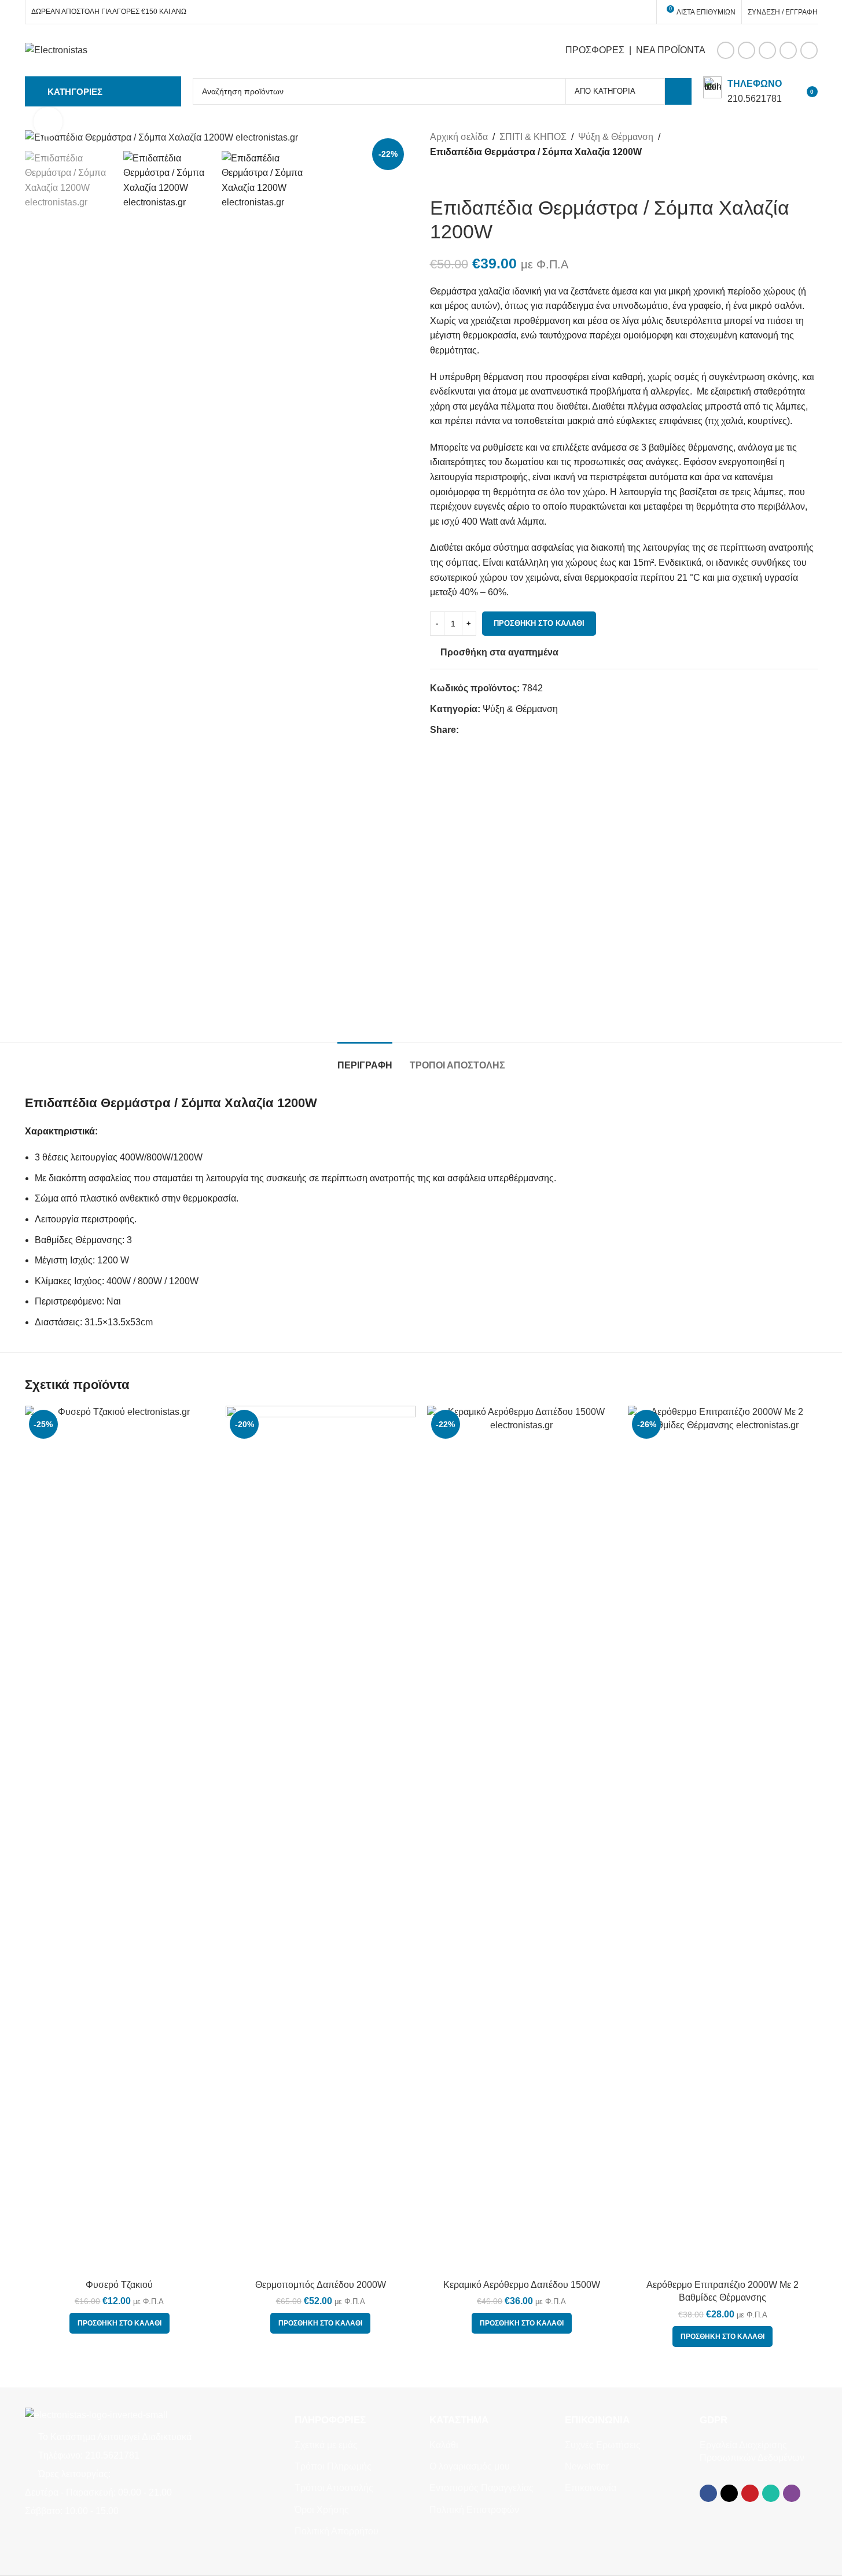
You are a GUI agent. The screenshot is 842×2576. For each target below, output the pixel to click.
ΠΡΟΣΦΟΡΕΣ (595, 50)
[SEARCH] (678, 91)
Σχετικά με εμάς (326, 2445)
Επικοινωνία (591, 2488)
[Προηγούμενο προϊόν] (437, 178)
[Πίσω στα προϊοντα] (451, 178)
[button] (120, 2323)
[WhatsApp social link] (788, 50)
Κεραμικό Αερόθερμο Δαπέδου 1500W (522, 2285)
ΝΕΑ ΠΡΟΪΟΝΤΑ (671, 50)
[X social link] (747, 50)
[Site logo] (56, 49)
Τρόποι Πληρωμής (333, 2466)
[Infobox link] (742, 91)
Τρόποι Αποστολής (334, 2488)
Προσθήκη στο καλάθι (539, 623)
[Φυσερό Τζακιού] (120, 1840)
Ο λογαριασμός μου (470, 2466)
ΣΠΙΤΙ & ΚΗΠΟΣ (533, 137)
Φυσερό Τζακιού (119, 2285)
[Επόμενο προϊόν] (465, 178)
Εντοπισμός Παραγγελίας (481, 2488)
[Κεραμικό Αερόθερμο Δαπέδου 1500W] (522, 1840)
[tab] (365, 1059)
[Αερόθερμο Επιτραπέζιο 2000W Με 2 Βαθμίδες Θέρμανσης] (723, 1840)
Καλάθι (444, 2445)
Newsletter (587, 2466)
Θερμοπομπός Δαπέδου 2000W (321, 2285)
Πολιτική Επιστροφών (474, 2510)
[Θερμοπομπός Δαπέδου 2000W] (321, 1840)
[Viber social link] (809, 50)
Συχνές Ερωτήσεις (603, 2445)
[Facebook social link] (726, 50)
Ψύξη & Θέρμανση (616, 137)
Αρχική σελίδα (459, 137)
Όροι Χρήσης (322, 2510)
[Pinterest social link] (767, 50)
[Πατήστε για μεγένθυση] (48, 121)
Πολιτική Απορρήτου (337, 2531)
